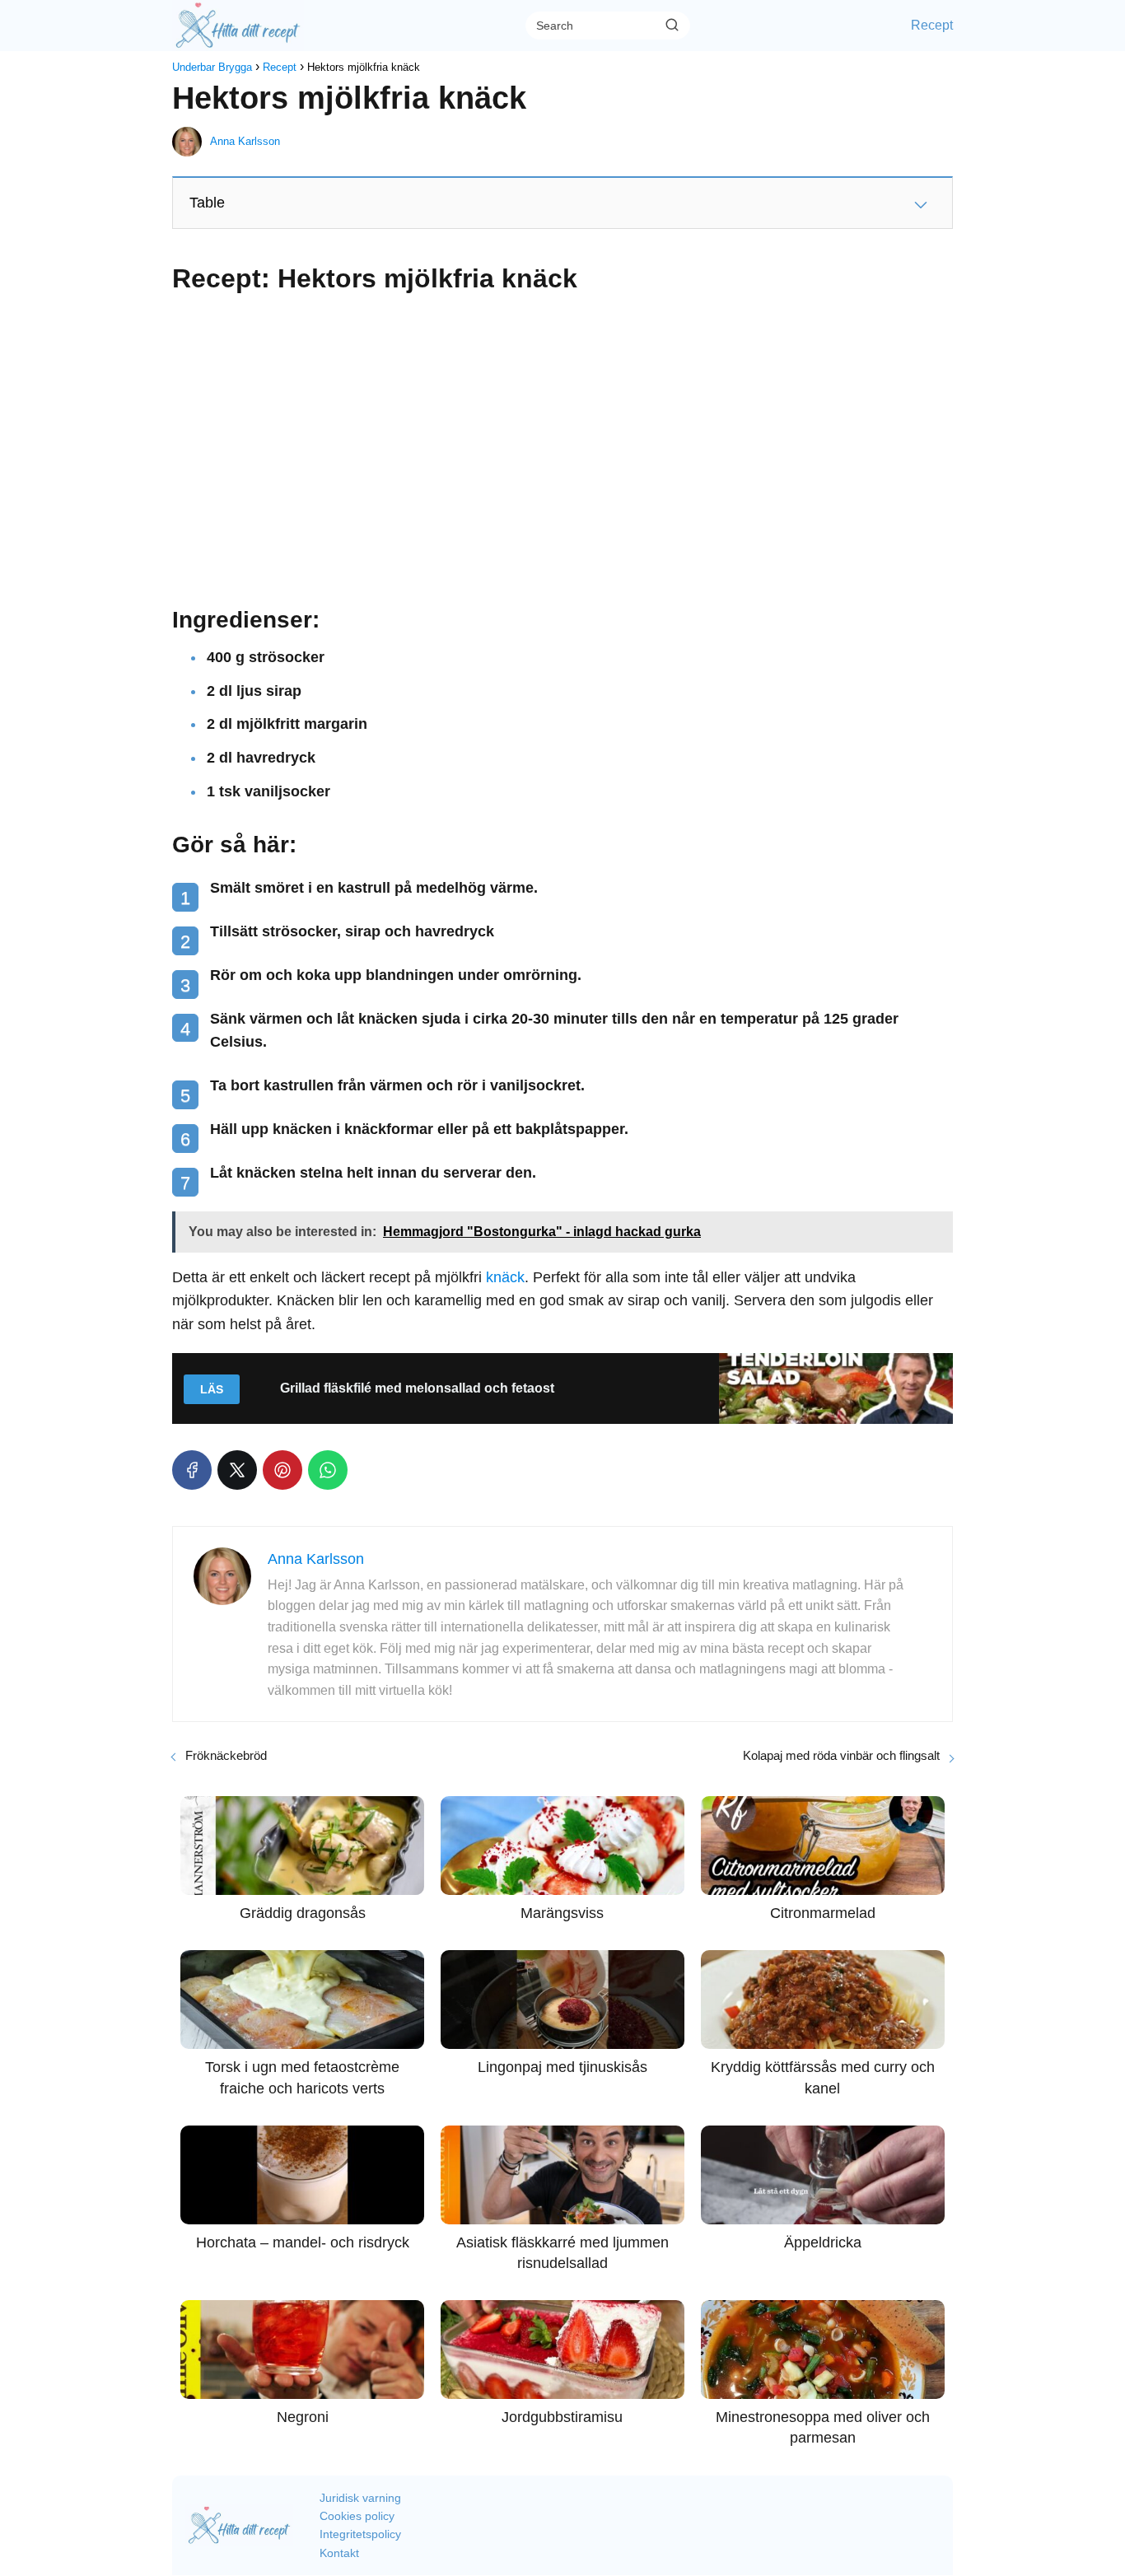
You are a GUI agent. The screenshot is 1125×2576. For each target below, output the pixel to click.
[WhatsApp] (328, 1470)
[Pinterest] (282, 1470)
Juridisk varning (360, 2498)
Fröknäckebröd (226, 1755)
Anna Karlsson (245, 141)
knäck (505, 1277)
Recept (932, 25)
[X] (237, 1470)
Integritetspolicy (360, 2534)
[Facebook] (192, 1470)
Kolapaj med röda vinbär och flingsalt (841, 1755)
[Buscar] (672, 25)
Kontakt (339, 2553)
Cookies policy (357, 2516)
